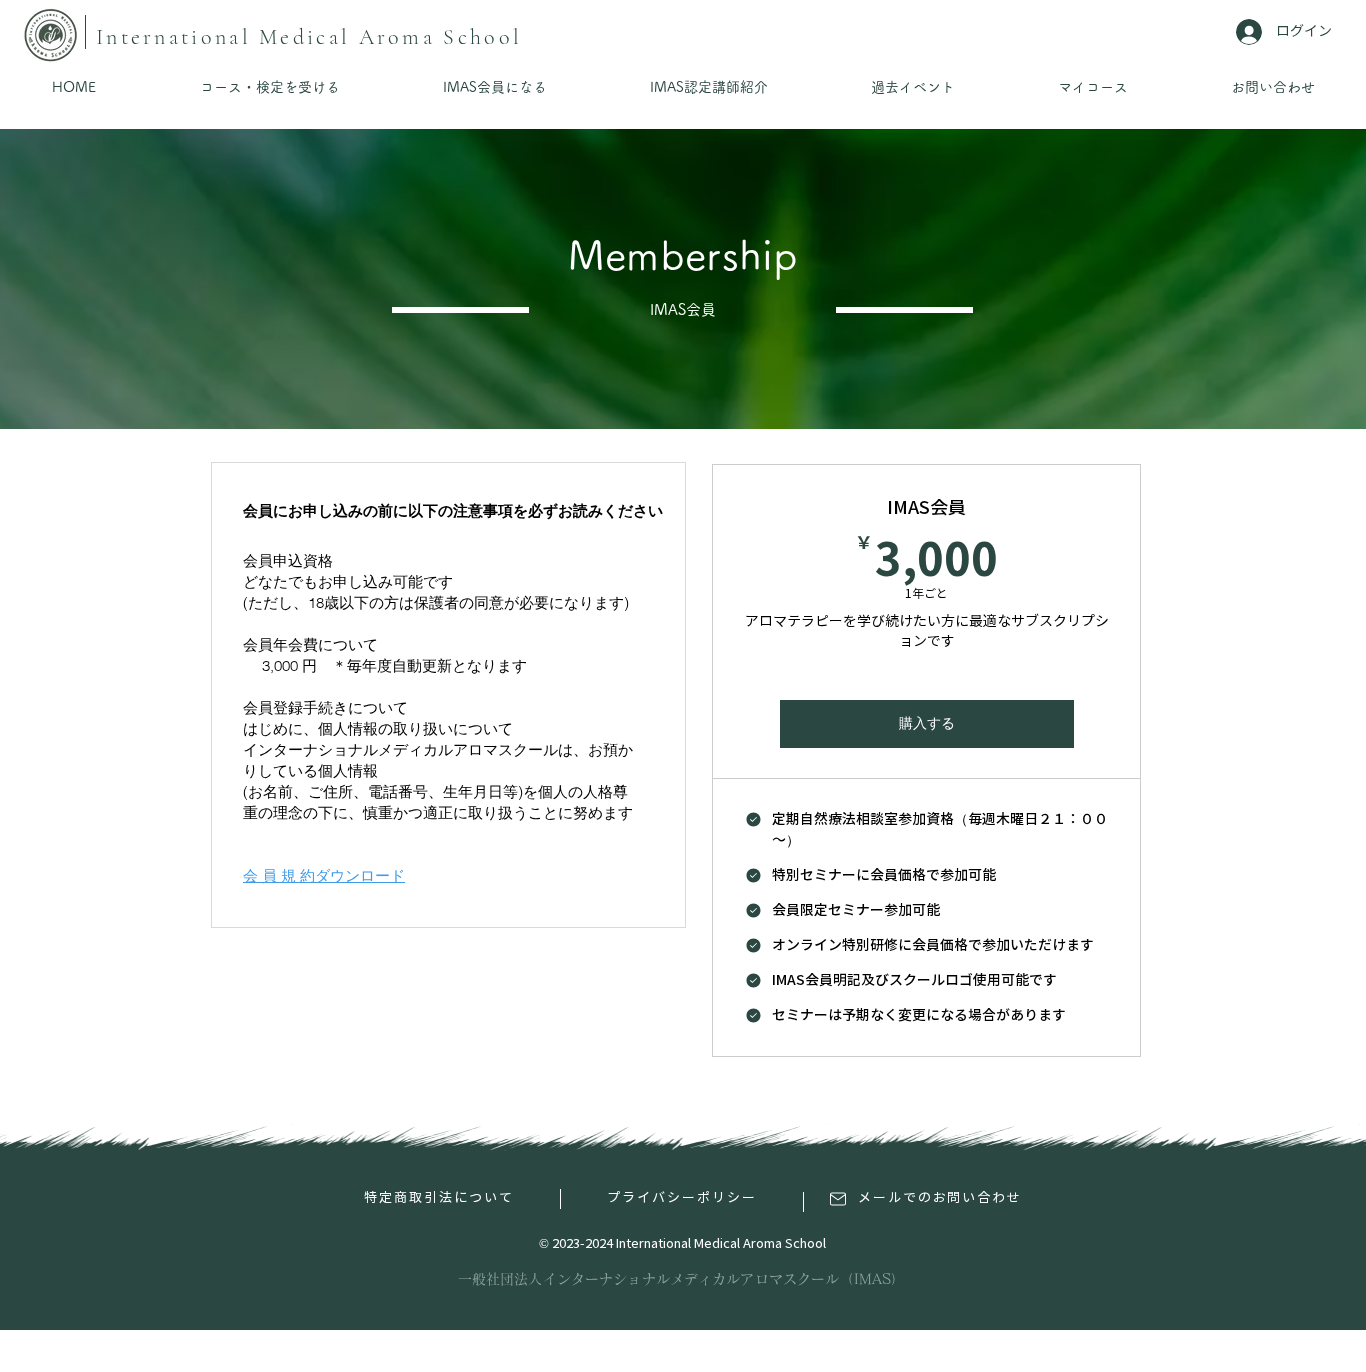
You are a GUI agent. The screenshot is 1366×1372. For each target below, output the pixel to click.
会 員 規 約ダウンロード (324, 875)
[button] (269, 87)
